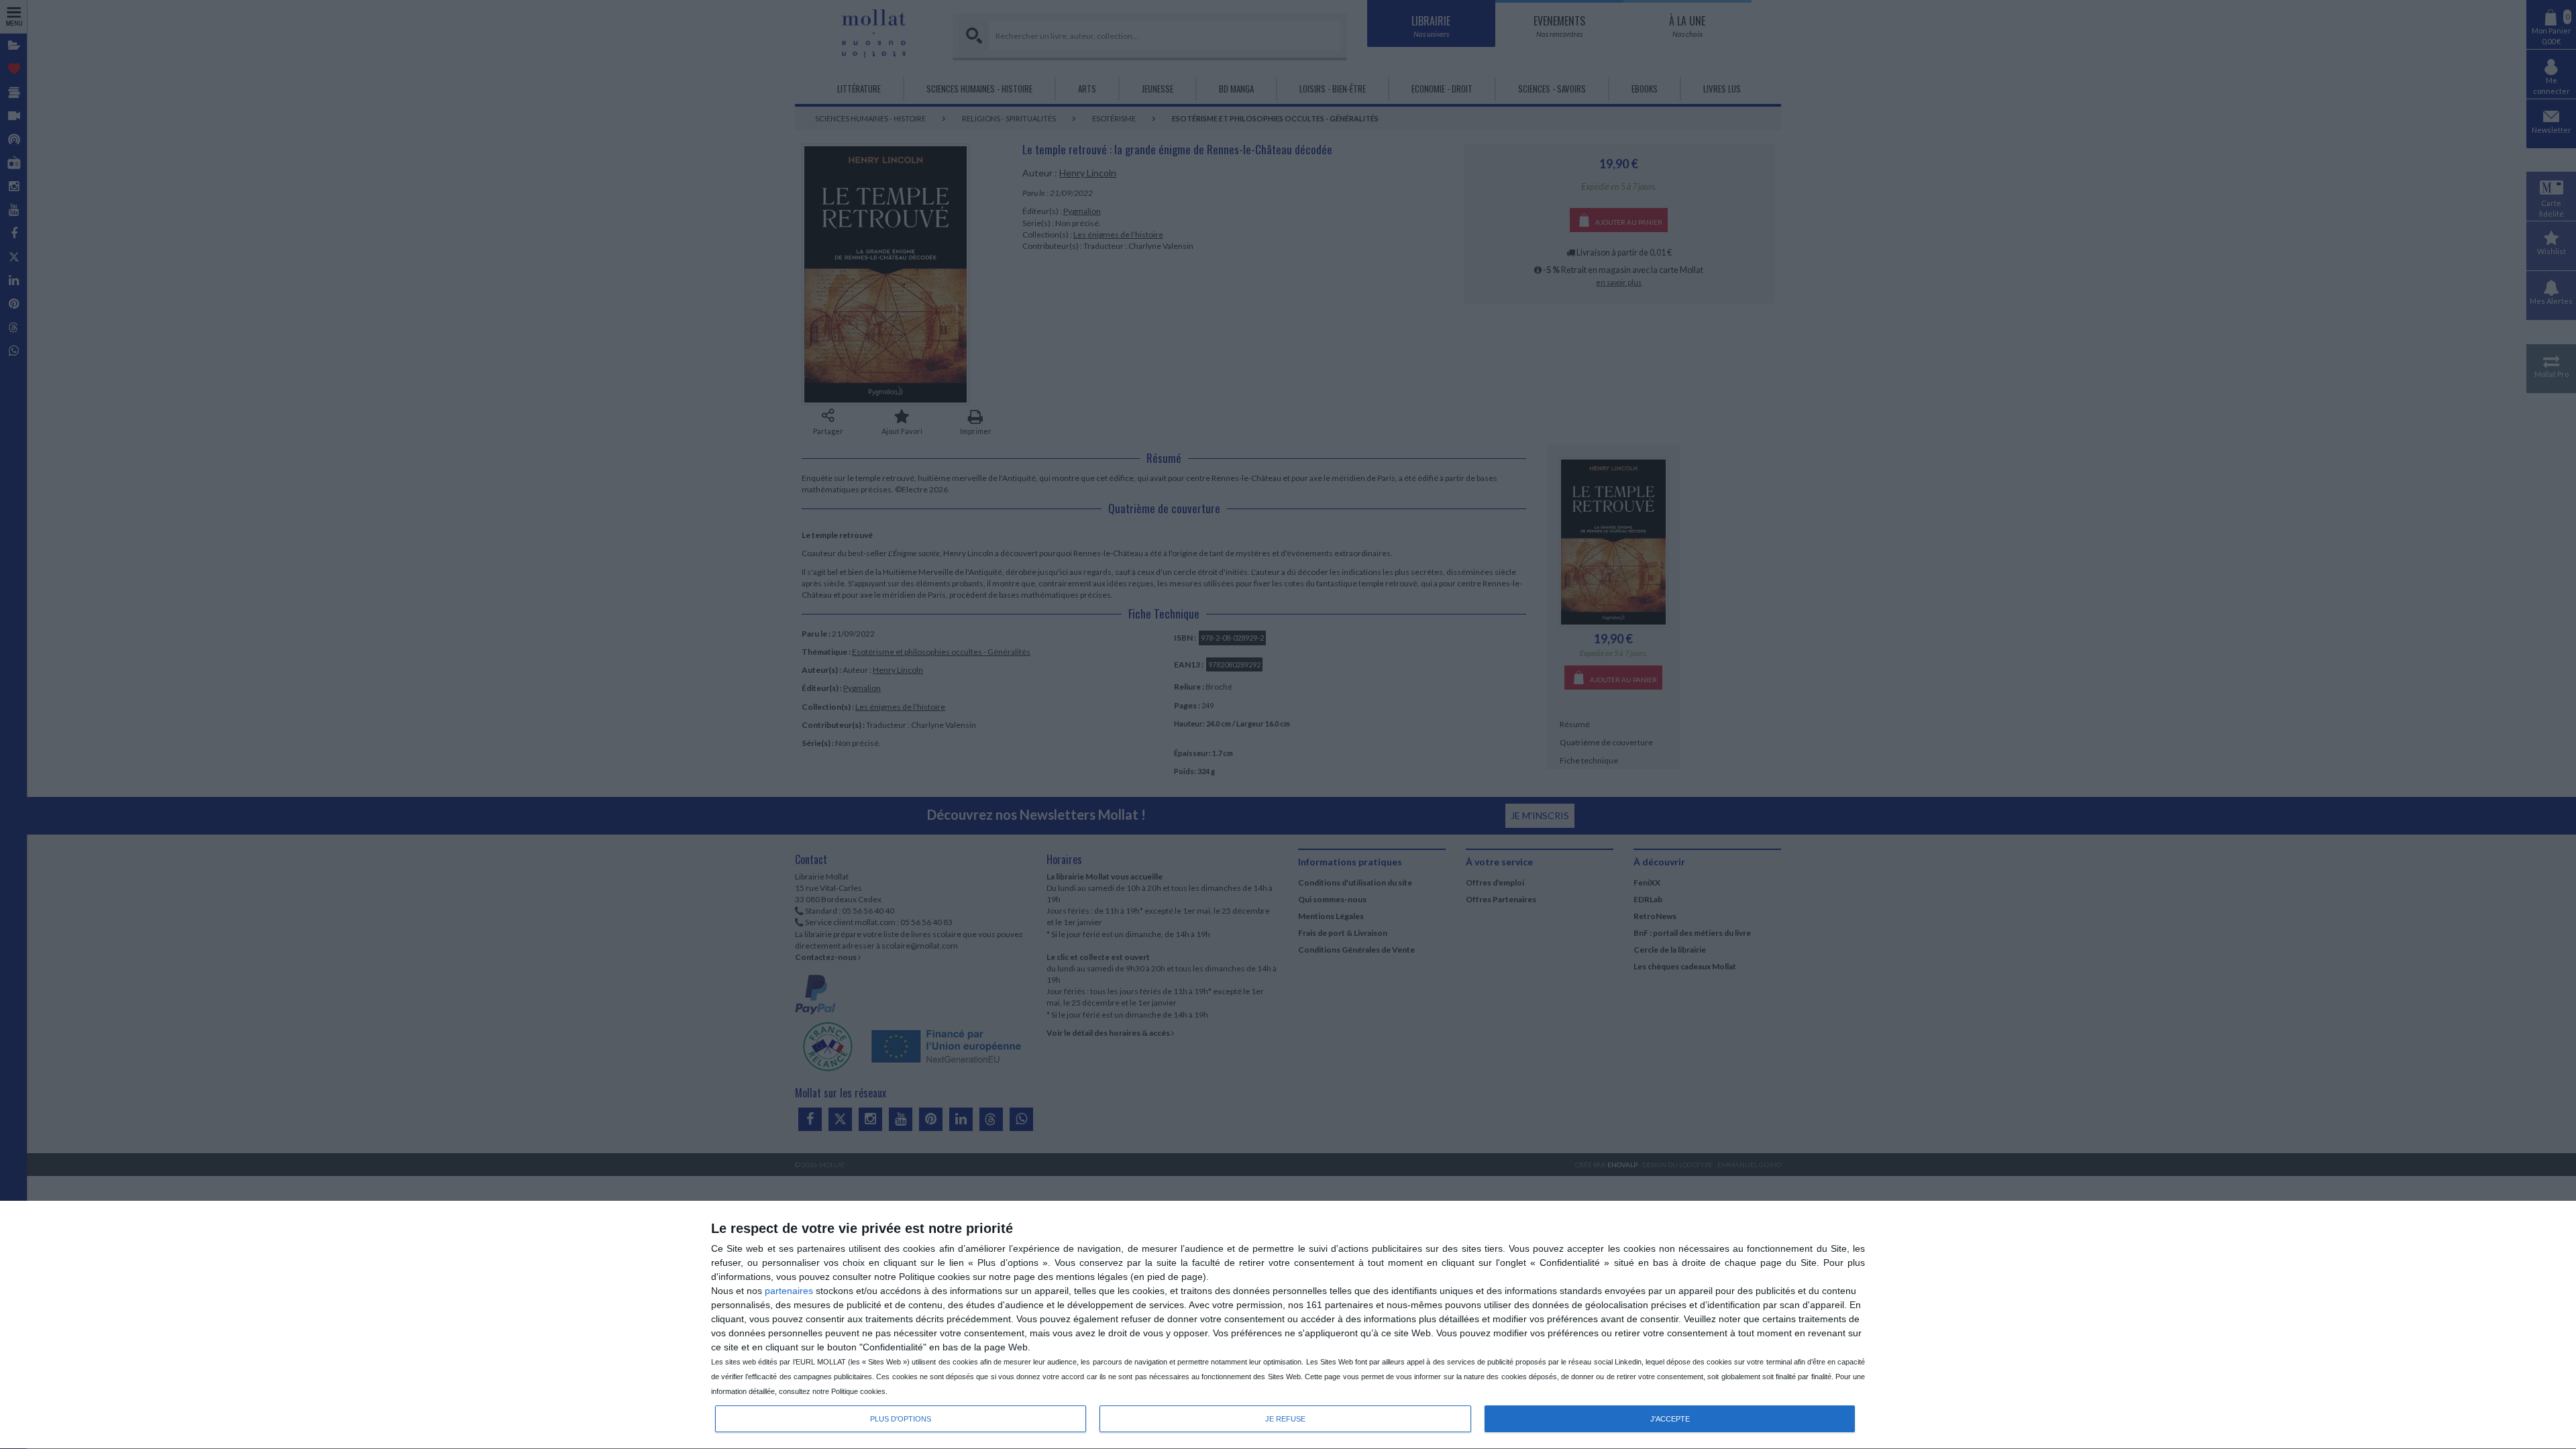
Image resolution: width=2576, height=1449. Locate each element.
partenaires (789, 1291)
